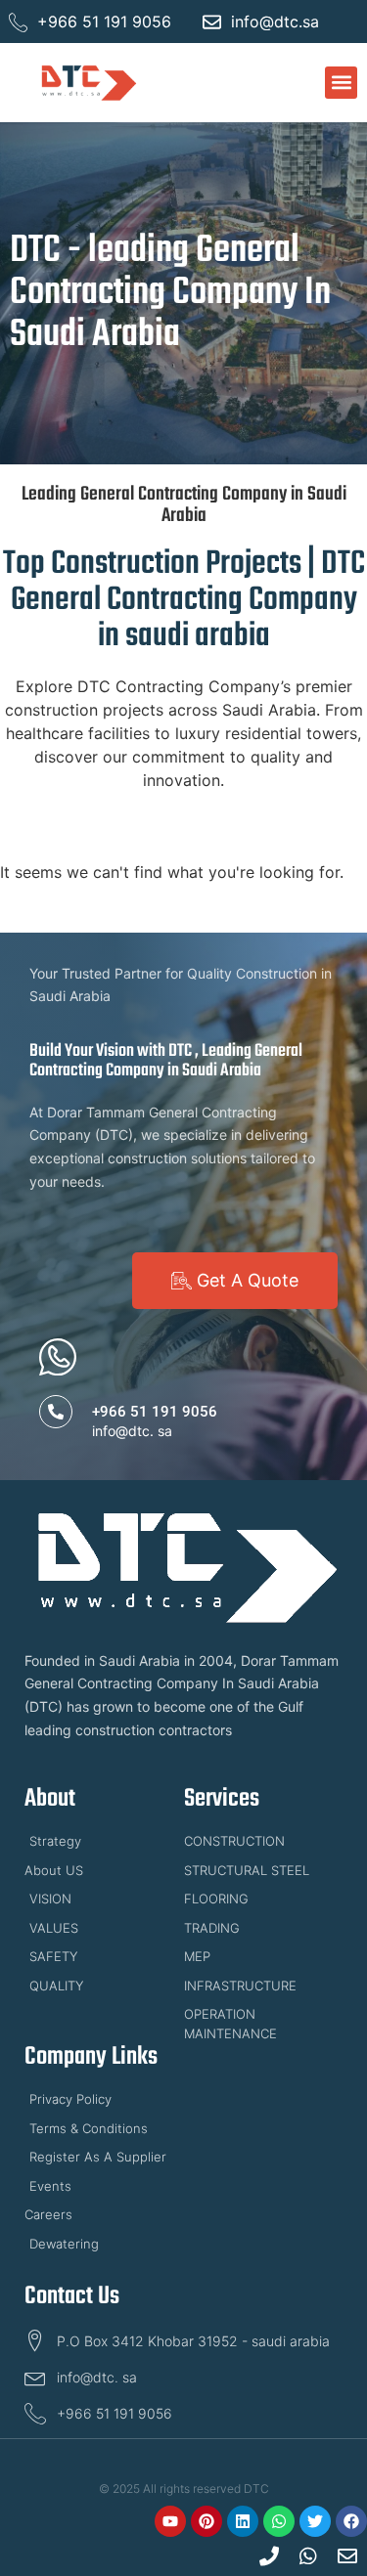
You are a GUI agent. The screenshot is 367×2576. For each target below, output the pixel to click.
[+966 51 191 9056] (56, 1412)
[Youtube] (170, 2521)
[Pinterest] (206, 2521)
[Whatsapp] (279, 2521)
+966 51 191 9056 (155, 1412)
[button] (341, 83)
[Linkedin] (243, 2521)
